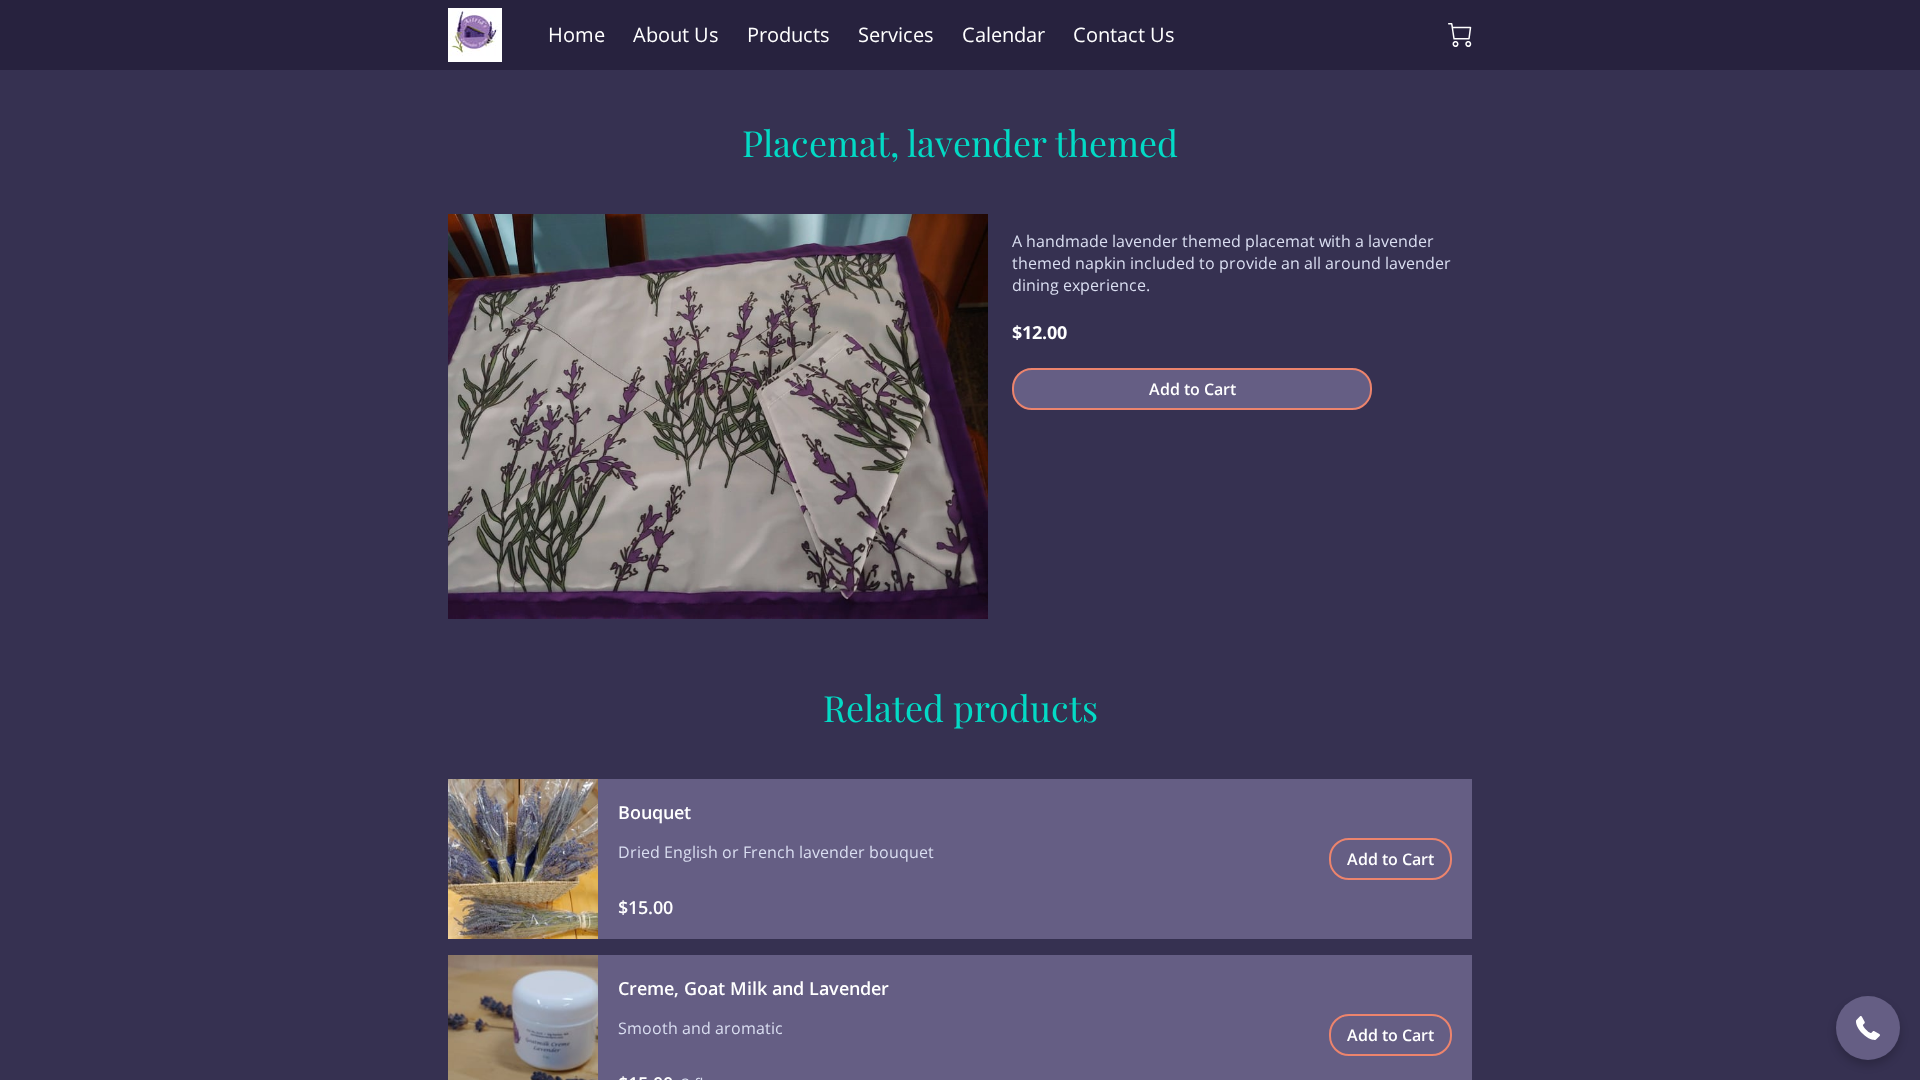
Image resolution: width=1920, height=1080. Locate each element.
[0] (1460, 35)
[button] (1868, 1028)
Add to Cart (1192, 389)
